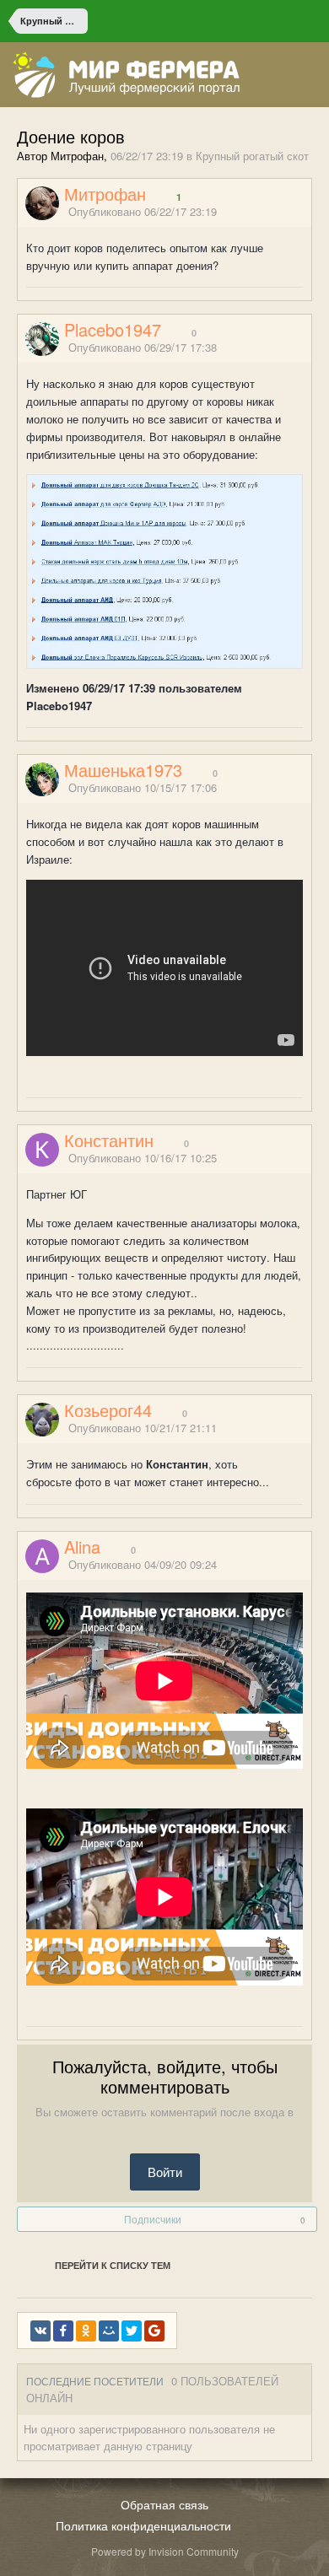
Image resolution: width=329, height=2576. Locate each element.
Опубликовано (143, 211)
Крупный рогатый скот (252, 156)
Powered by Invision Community (165, 2551)
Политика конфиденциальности (143, 2525)
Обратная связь (164, 2504)
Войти (165, 2172)
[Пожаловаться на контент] (285, 212)
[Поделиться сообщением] (306, 212)
